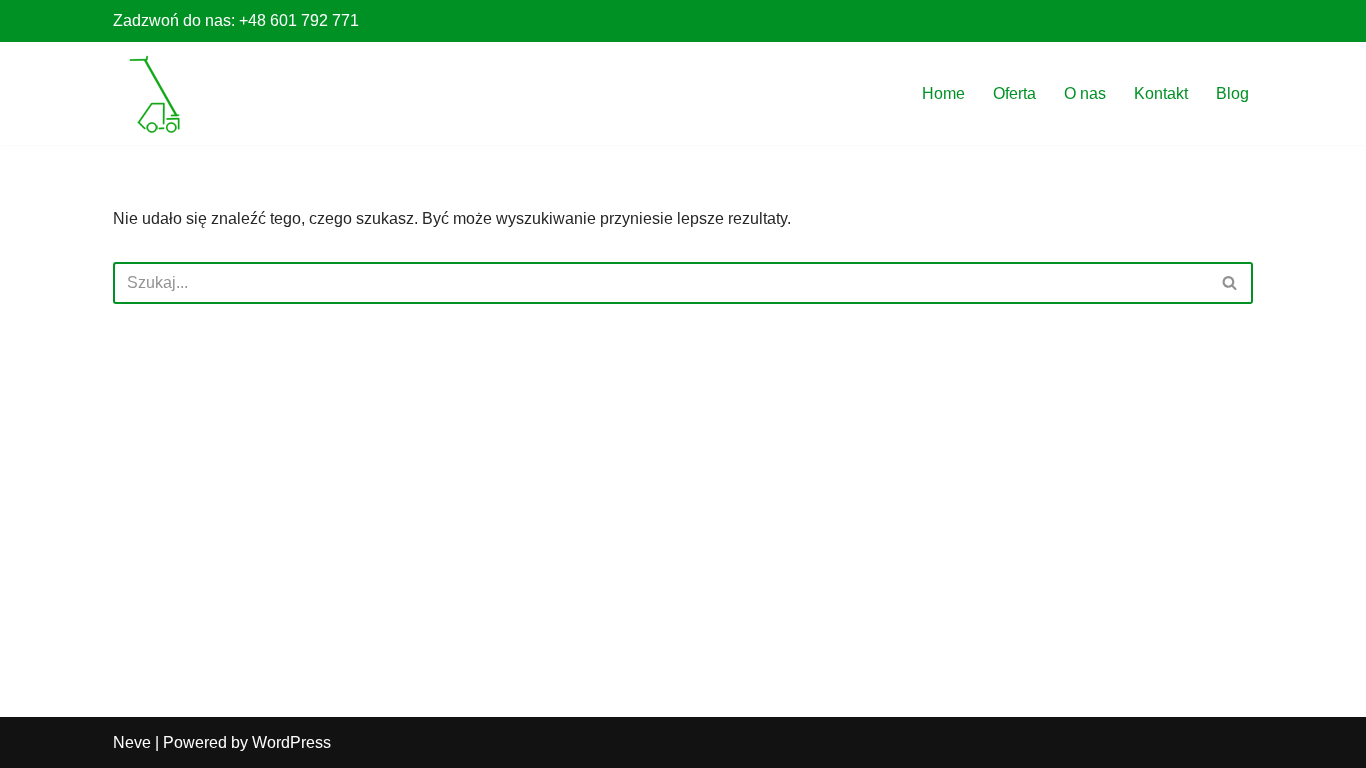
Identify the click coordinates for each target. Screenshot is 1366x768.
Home (943, 93)
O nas (1085, 93)
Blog (1232, 93)
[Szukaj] (1230, 283)
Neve (132, 742)
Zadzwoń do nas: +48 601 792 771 (236, 20)
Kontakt (1161, 93)
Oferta (1014, 93)
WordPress (291, 742)
